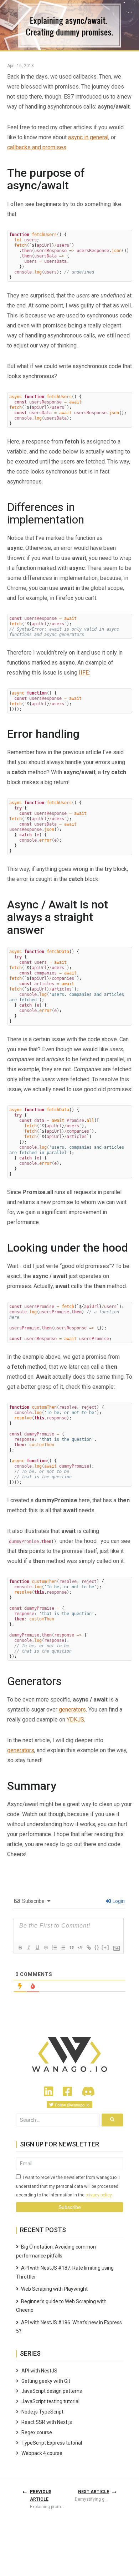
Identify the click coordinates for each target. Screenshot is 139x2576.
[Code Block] (80, 1948)
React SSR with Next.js (47, 2422)
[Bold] (20, 1948)
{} (97, 1947)
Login (118, 1901)
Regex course (37, 2432)
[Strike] (46, 1948)
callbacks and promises (37, 147)
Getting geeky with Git (46, 2381)
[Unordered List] (63, 1948)
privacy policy (99, 2195)
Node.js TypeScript (42, 2412)
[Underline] (37, 1948)
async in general (88, 137)
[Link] (88, 1948)
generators (72, 1710)
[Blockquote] (71, 1948)
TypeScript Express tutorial (52, 2443)
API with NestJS (39, 2371)
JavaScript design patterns (52, 2391)
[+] (105, 1947)
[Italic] (29, 1948)
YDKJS (75, 1720)
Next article (94, 2492)
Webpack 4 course (42, 2453)
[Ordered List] (54, 1948)
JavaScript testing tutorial (50, 2401)
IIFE (84, 673)
